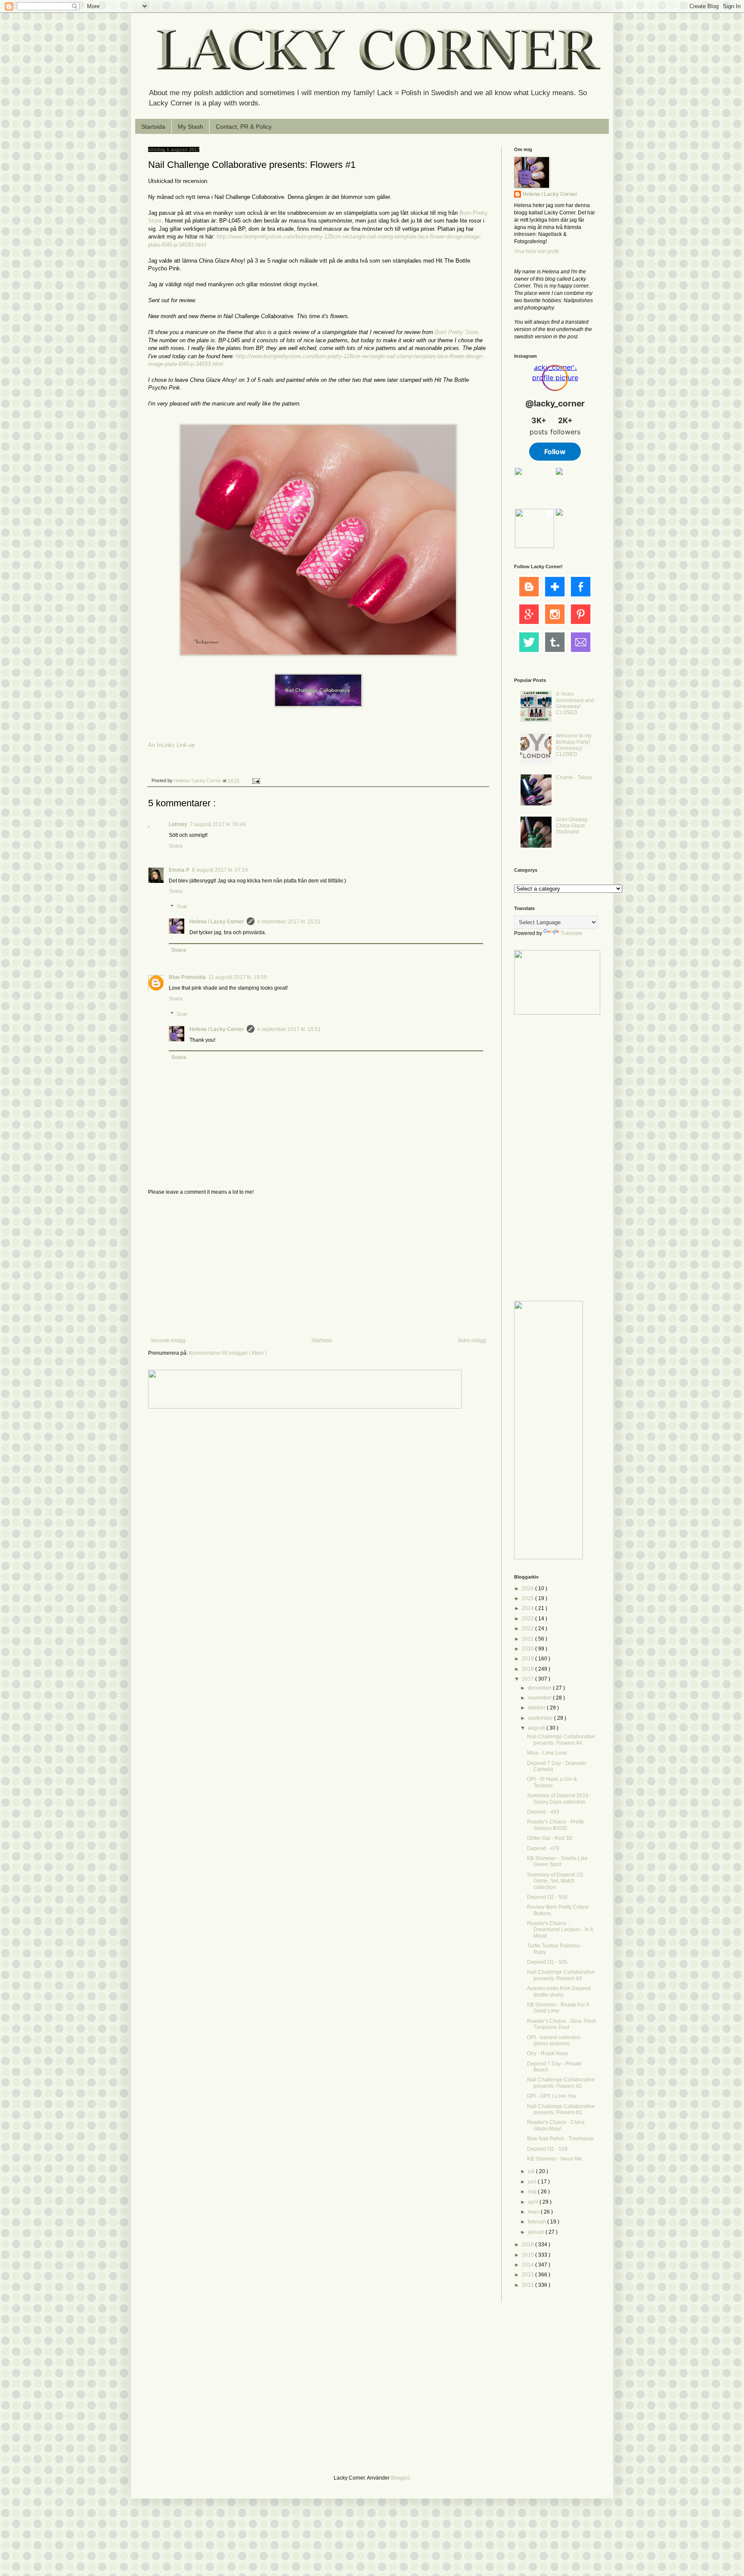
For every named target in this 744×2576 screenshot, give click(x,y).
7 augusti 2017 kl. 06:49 (218, 824)
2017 (529, 1679)
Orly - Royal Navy (547, 2053)
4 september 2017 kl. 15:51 (289, 922)
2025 (529, 1598)
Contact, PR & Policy (244, 127)
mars (534, 2212)
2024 (529, 1608)
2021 (529, 1639)
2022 (529, 1629)
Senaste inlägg (168, 1341)
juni (533, 2182)
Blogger (400, 2478)
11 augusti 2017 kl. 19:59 (238, 977)
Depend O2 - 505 (547, 1962)
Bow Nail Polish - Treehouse (560, 2139)
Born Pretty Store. (457, 332)
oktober (537, 1708)
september (541, 1718)
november (540, 1698)
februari (538, 2222)
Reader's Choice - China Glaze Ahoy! (556, 2125)
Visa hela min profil (536, 251)
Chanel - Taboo (574, 777)
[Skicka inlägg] (256, 780)
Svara (176, 846)
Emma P (179, 870)
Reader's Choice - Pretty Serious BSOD (555, 1825)
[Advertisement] (318, 1266)
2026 (529, 1588)
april (534, 2202)
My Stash (191, 127)
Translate (572, 933)
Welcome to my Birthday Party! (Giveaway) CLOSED (574, 745)
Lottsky (178, 824)
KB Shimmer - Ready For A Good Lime (558, 2008)
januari (537, 2232)
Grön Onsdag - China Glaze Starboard (573, 826)
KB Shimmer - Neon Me (555, 2159)
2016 (529, 2245)
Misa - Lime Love (547, 1753)
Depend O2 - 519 (547, 2149)
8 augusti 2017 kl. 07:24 (220, 870)
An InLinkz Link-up (171, 745)
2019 (529, 1659)
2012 (529, 2285)
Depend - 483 (543, 1812)
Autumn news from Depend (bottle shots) (559, 1991)
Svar (182, 907)
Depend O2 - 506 (547, 1897)
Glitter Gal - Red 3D (550, 1838)
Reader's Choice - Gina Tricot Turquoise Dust (561, 2024)
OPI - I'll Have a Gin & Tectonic (552, 1782)
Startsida (153, 127)
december (540, 1688)
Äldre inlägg (472, 1341)
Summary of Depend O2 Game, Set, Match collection (555, 1881)
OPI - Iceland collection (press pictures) (554, 2040)
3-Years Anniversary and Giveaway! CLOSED (575, 703)
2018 (529, 1669)
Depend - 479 (543, 1848)
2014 (529, 2265)
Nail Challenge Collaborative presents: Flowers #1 (561, 2109)
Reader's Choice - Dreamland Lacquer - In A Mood (560, 1930)
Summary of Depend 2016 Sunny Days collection (558, 1799)
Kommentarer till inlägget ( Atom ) (228, 1353)
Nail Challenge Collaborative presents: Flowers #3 (561, 1975)
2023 (529, 1619)
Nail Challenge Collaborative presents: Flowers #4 (561, 1740)
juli (532, 2171)
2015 (529, 2255)
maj (533, 2192)
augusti (537, 1728)
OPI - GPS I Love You (552, 2096)
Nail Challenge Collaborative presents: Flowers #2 (561, 2083)
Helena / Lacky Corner (198, 780)
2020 (529, 1649)
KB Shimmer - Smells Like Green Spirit (557, 1861)
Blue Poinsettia (187, 977)
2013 (529, 2275)
